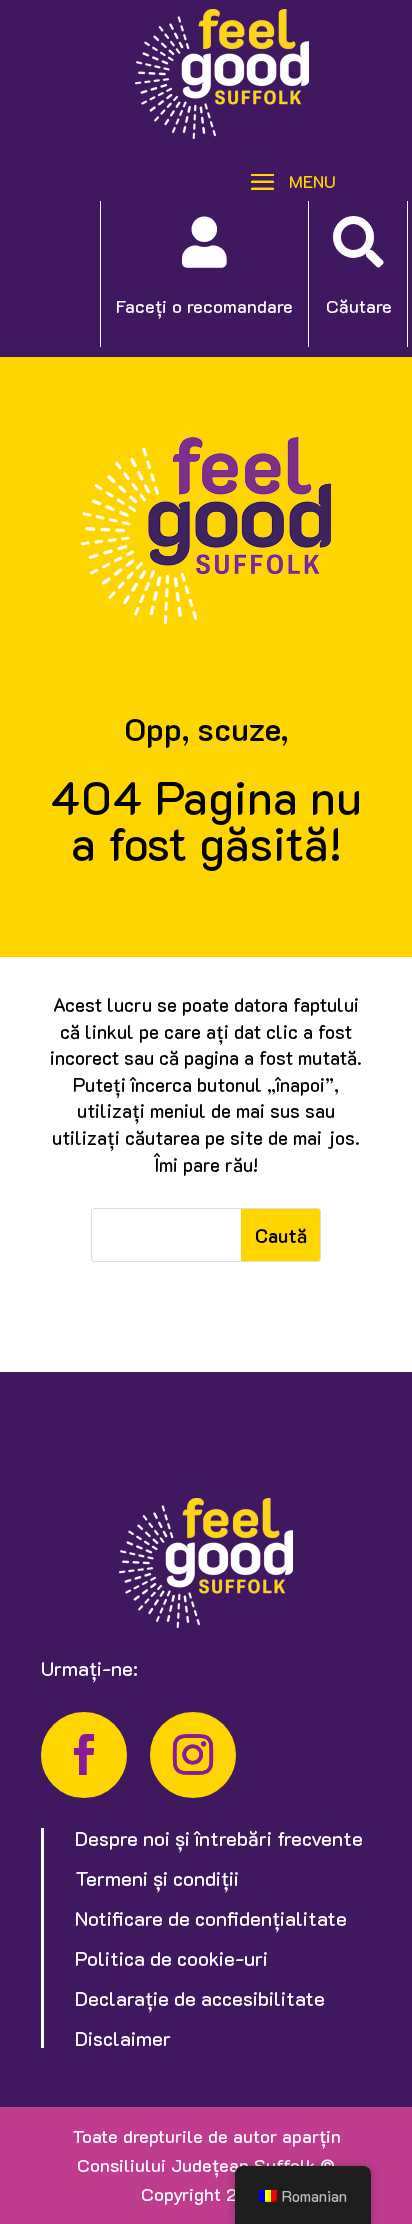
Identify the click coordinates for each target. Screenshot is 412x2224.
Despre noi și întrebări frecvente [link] (219, 1838)
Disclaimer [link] (123, 2038)
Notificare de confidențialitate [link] (211, 1918)
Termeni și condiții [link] (157, 1878)
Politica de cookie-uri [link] (171, 1958)
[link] (222, 132)
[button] (286, 179)
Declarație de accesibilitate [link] (200, 1998)
